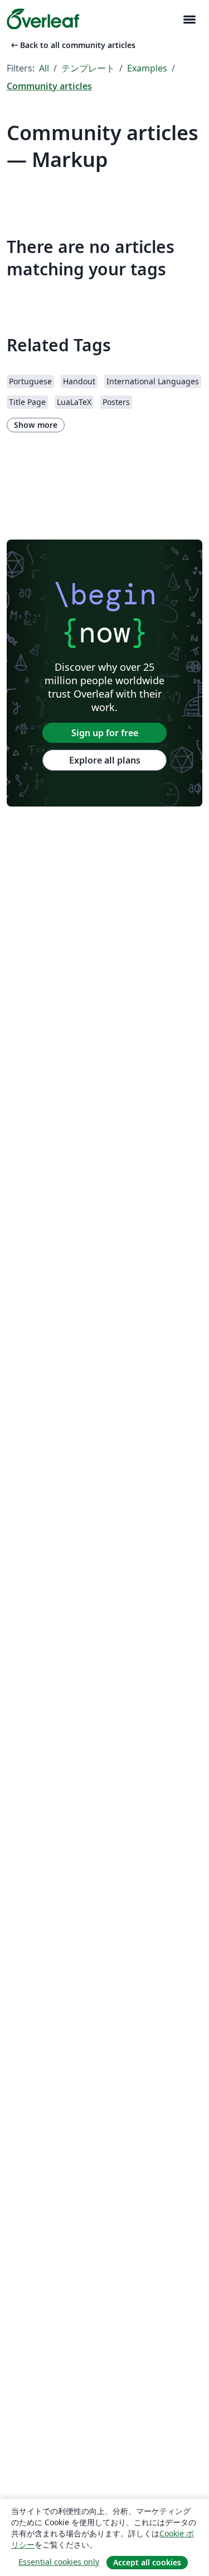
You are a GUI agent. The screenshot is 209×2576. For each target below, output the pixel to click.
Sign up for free (105, 733)
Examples (147, 68)
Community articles (49, 86)
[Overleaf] (43, 19)
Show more (36, 425)
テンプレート (88, 68)
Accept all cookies (147, 2562)
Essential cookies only (59, 2562)
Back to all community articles (72, 45)
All (44, 68)
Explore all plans (105, 760)
